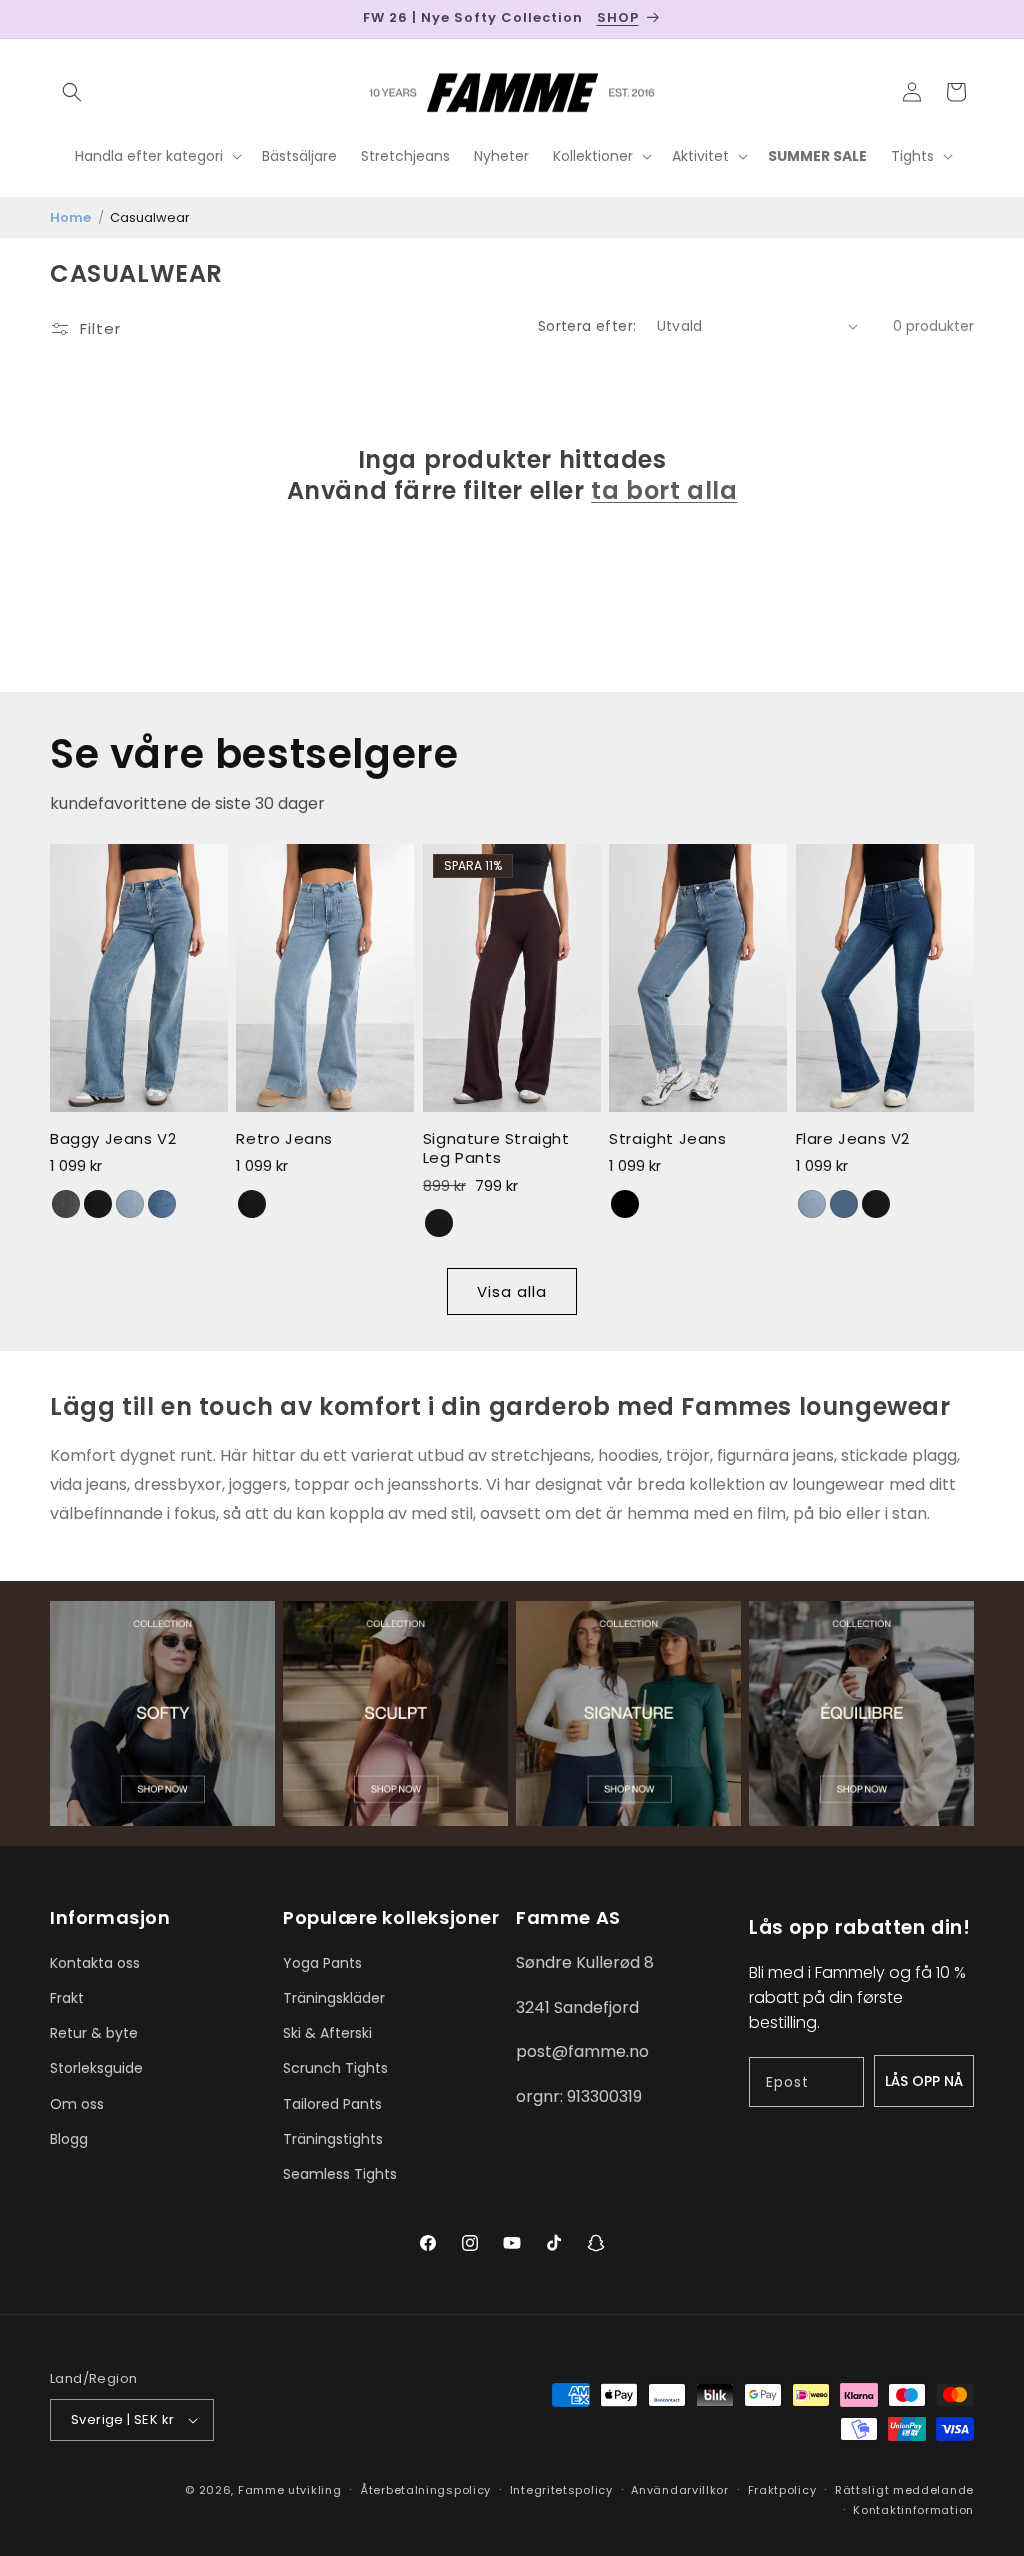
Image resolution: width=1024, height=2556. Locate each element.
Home (70, 217)
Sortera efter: (587, 326)
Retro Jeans (284, 1139)
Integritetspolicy (561, 2490)
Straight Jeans (667, 1139)
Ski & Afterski (327, 2033)
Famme (261, 2490)
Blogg (69, 2139)
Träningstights (333, 2139)
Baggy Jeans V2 (113, 1139)
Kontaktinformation (913, 2510)
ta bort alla (664, 490)
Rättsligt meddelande (904, 2490)
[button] (72, 92)
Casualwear (150, 217)
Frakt (67, 1998)
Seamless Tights (340, 2174)
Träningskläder (334, 1998)
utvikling (314, 2490)
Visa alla (512, 1291)
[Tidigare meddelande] (57, 19)
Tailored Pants (332, 2104)
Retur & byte (94, 2033)
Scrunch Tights (335, 2068)
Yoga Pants (322, 1963)
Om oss (77, 2104)
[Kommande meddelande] (967, 19)
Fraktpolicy (782, 2490)
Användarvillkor (680, 2490)
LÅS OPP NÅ (924, 2081)
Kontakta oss (95, 1963)
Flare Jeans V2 (853, 1139)
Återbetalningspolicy (425, 2490)
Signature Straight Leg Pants (496, 1148)
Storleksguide (96, 2068)
